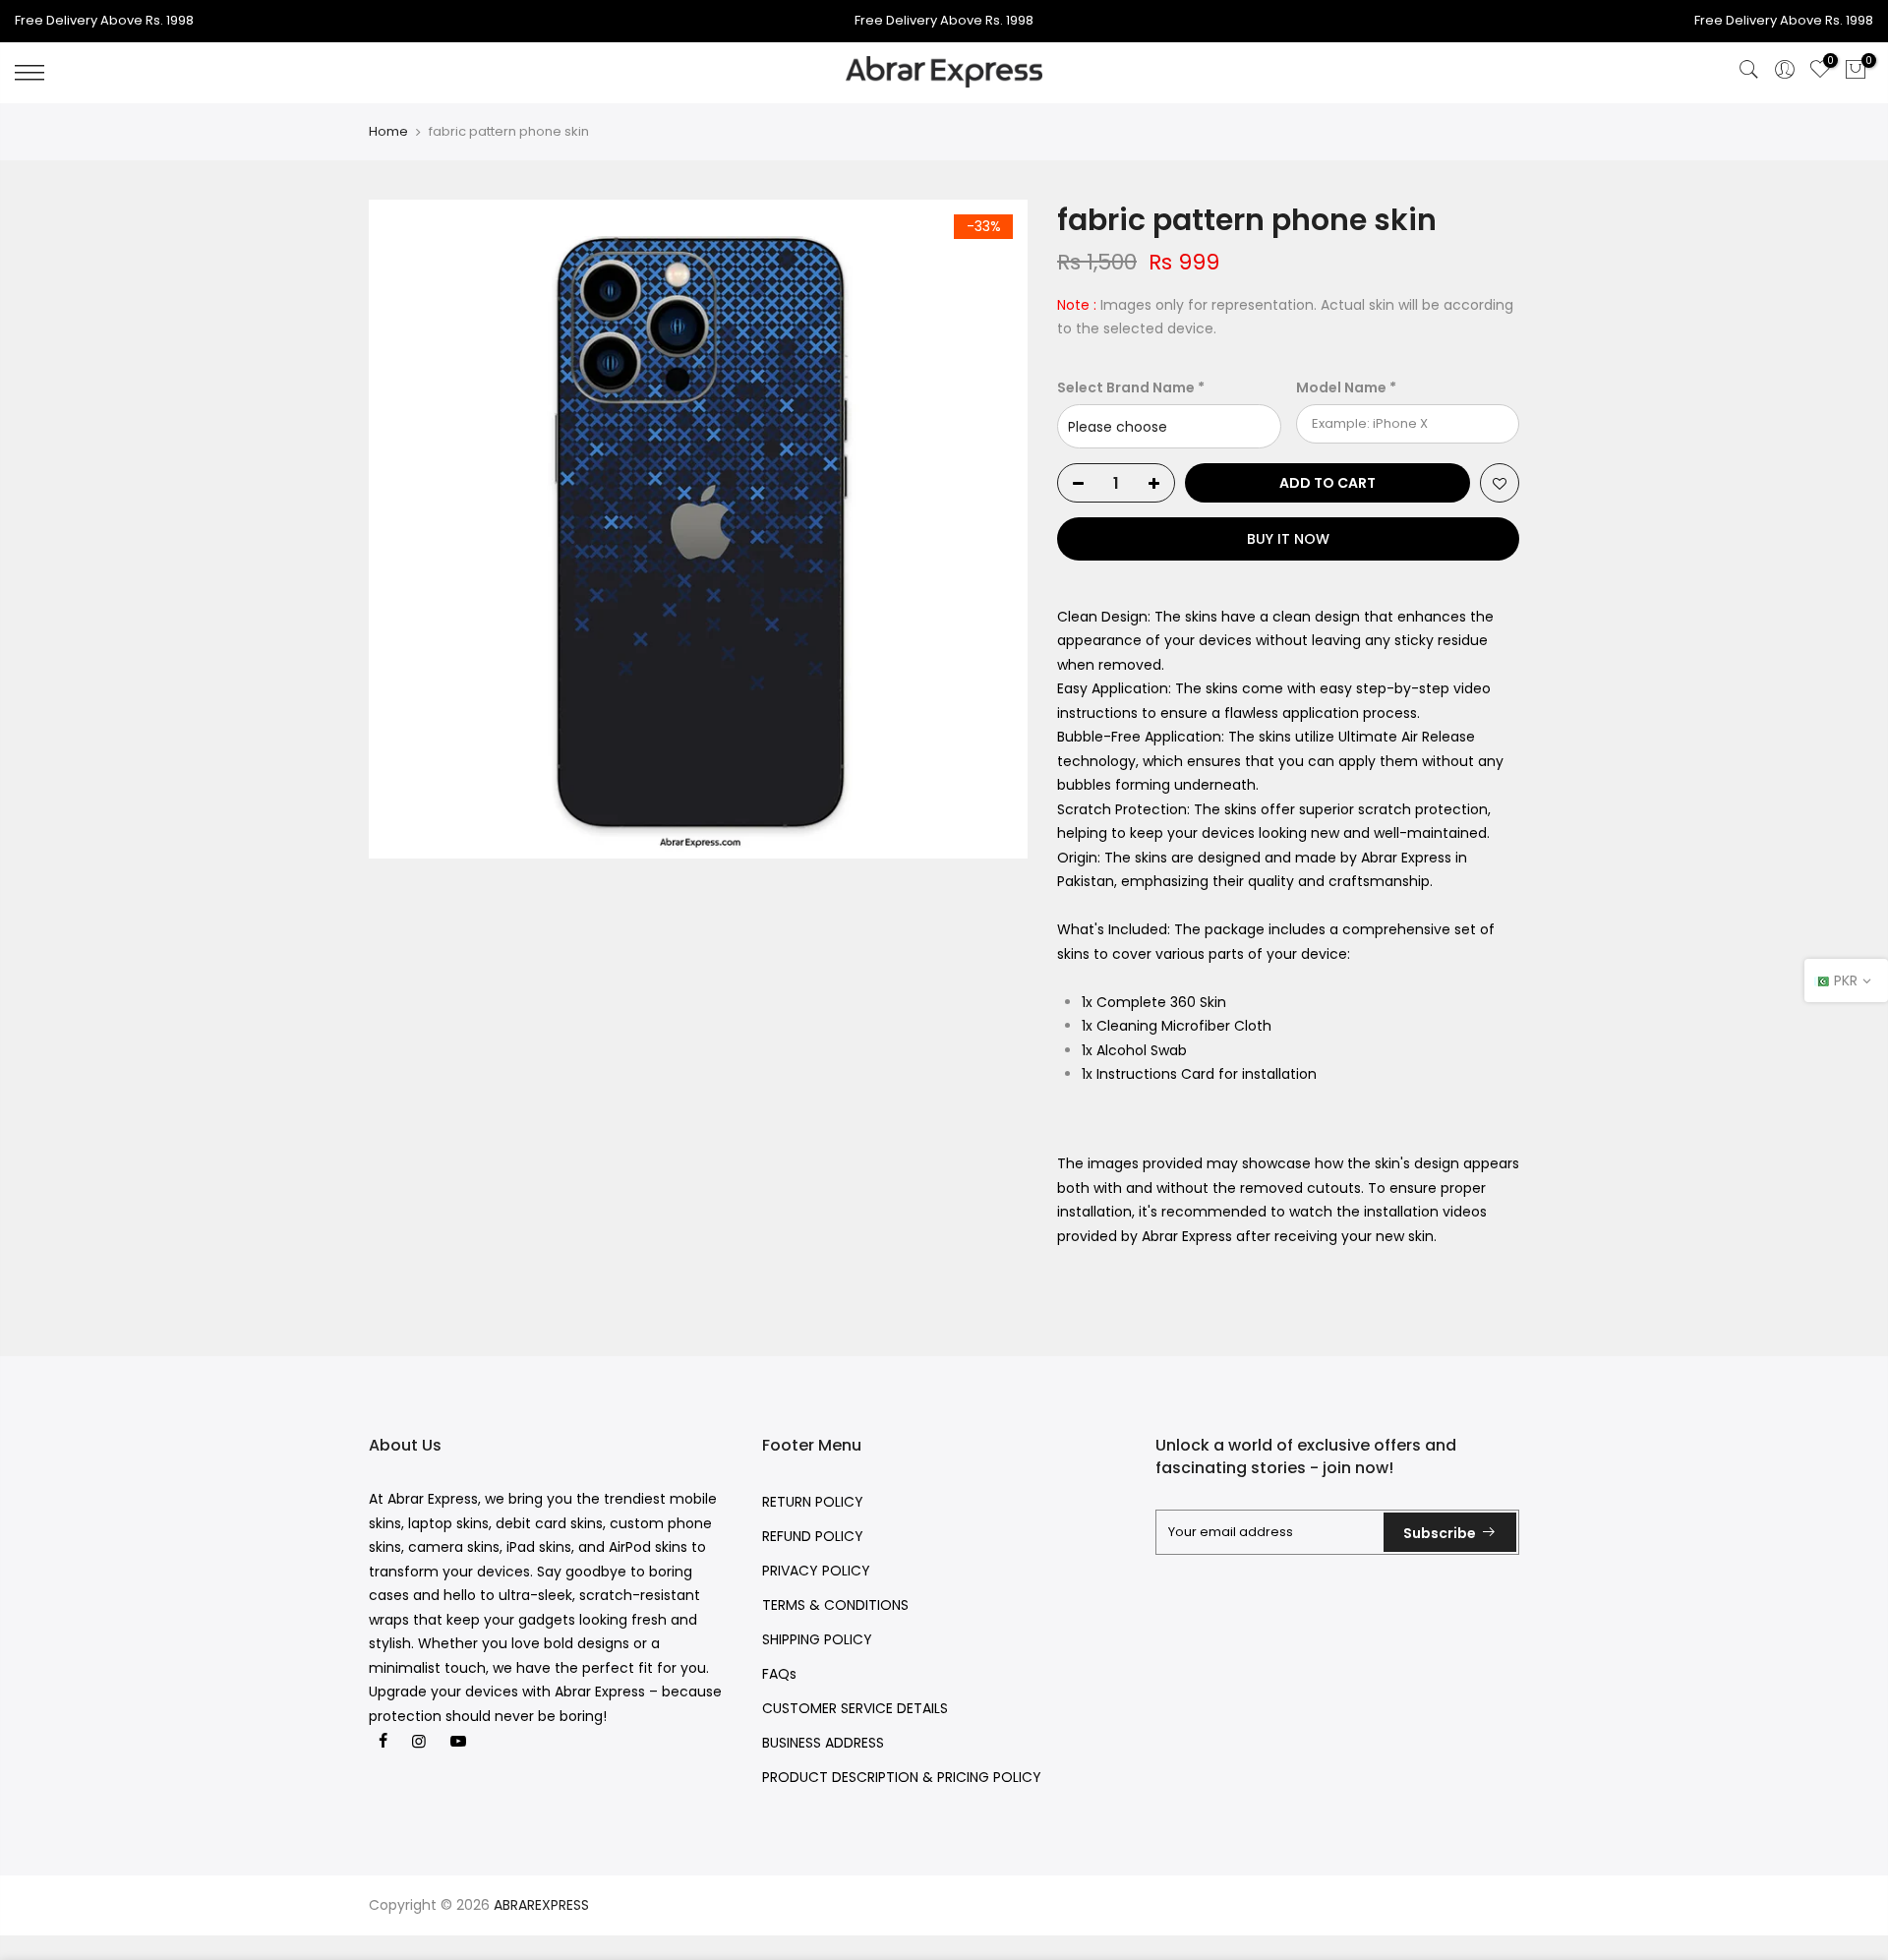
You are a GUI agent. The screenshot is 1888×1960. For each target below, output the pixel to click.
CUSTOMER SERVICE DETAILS (855, 1708)
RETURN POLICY (813, 1502)
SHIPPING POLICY (817, 1639)
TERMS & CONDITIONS (835, 1605)
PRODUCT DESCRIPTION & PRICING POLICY (902, 1777)
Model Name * (1346, 387)
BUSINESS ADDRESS (823, 1743)
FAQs (779, 1674)
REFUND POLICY (813, 1536)
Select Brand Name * (1131, 387)
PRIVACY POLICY (816, 1571)
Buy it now (1288, 539)
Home (388, 132)
